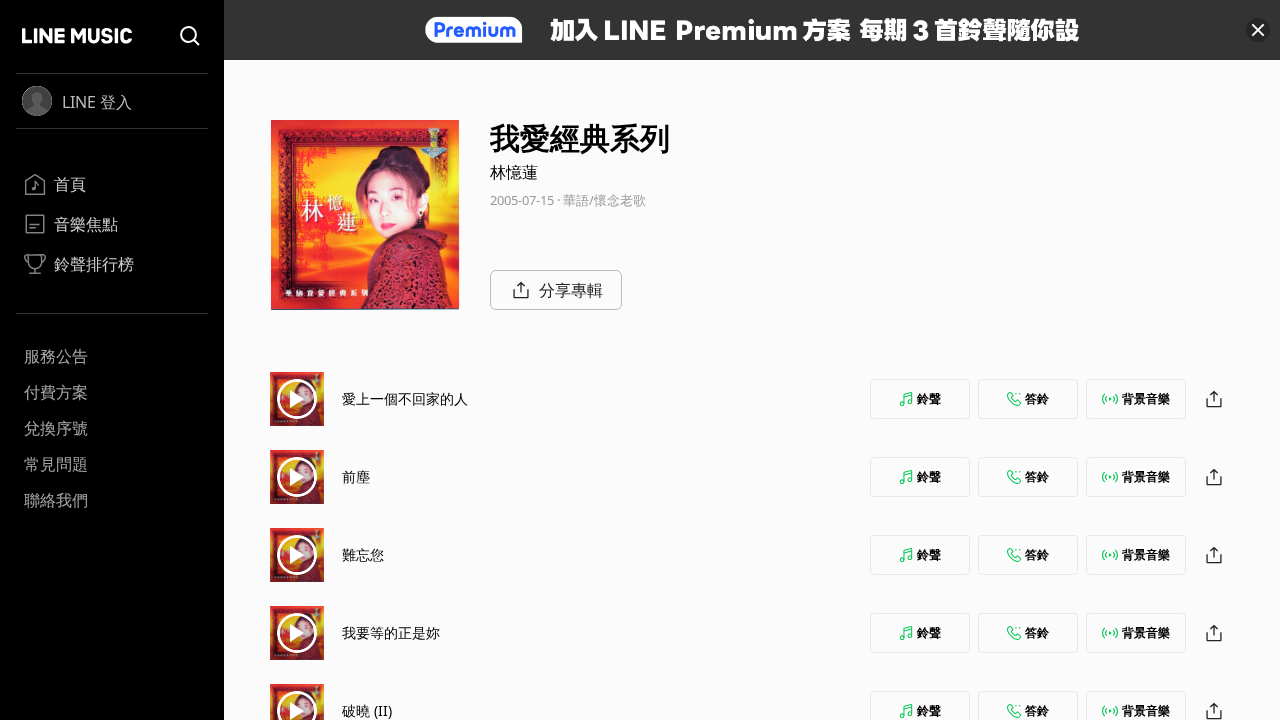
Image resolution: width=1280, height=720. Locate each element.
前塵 (356, 476)
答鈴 (1037, 398)
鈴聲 (929, 398)
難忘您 (363, 554)
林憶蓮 (514, 172)
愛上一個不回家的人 (405, 398)
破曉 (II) (367, 710)
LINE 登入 (97, 102)
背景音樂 (1146, 398)
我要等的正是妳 (391, 632)
